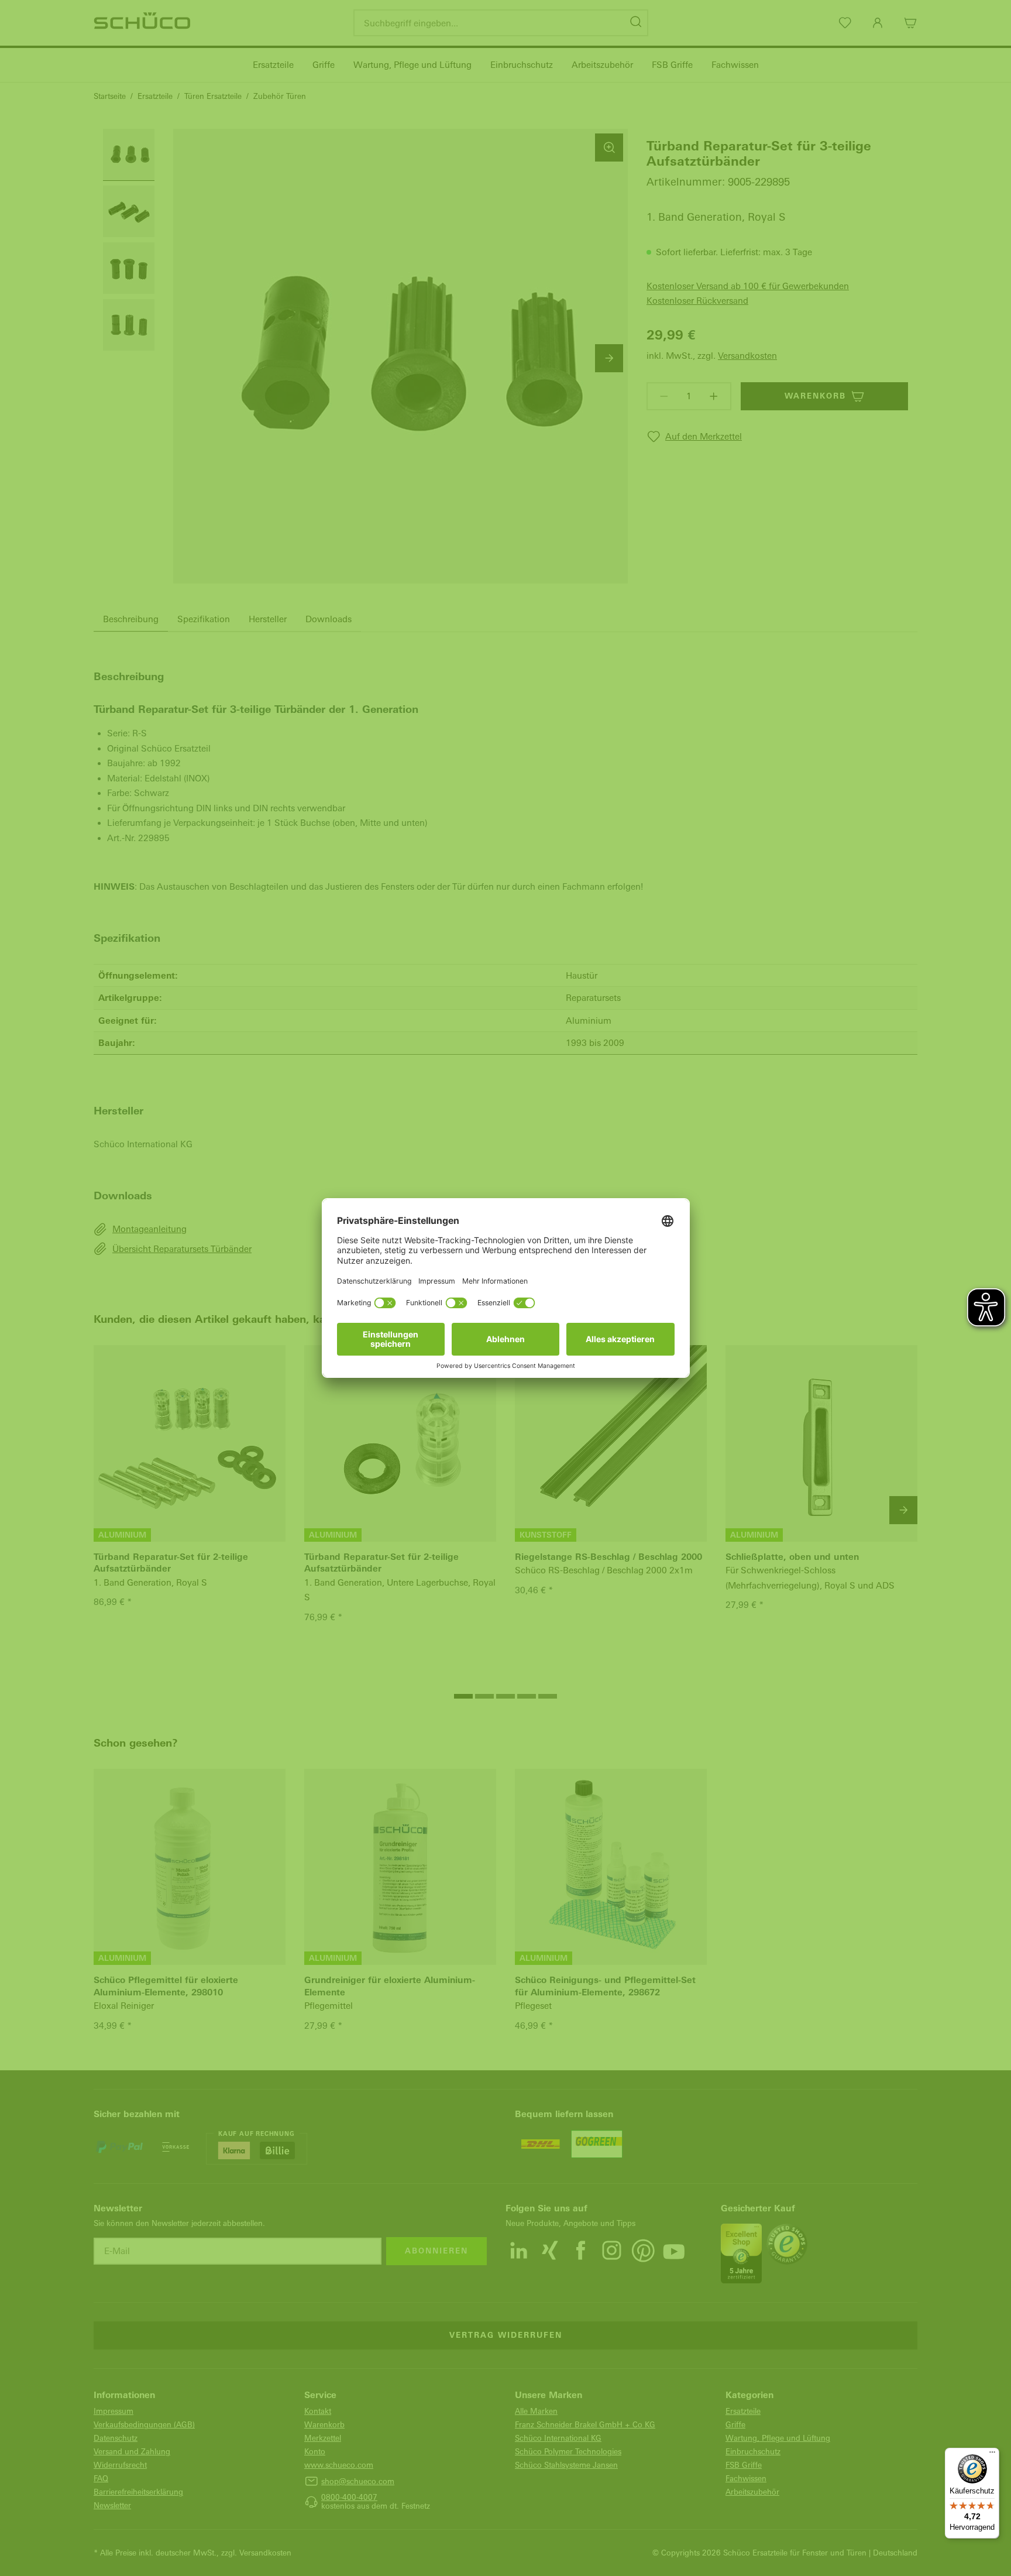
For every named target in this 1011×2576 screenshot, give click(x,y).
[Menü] (992, 2455)
